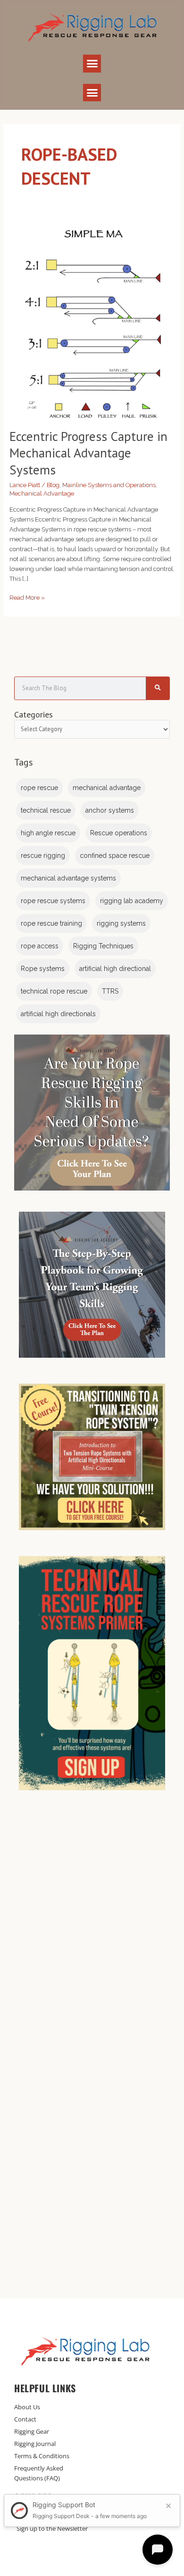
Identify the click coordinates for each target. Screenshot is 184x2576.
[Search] (158, 688)
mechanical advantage (107, 788)
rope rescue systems (53, 901)
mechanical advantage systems (68, 878)
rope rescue (39, 788)
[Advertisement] (92, 1932)
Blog (53, 485)
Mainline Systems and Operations (109, 485)
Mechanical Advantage (42, 493)
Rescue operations (119, 833)
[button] (92, 64)
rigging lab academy (132, 901)
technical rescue (46, 810)
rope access (40, 946)
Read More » (27, 597)
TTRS (110, 991)
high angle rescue (48, 833)
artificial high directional (115, 969)
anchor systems (110, 810)
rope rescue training (51, 923)
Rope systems (43, 969)
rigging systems (121, 923)
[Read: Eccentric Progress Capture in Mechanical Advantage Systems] (92, 319)
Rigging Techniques (103, 946)
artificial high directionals (58, 1014)
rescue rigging (43, 856)
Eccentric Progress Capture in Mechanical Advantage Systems (88, 453)
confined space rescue (115, 856)
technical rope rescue (54, 991)
